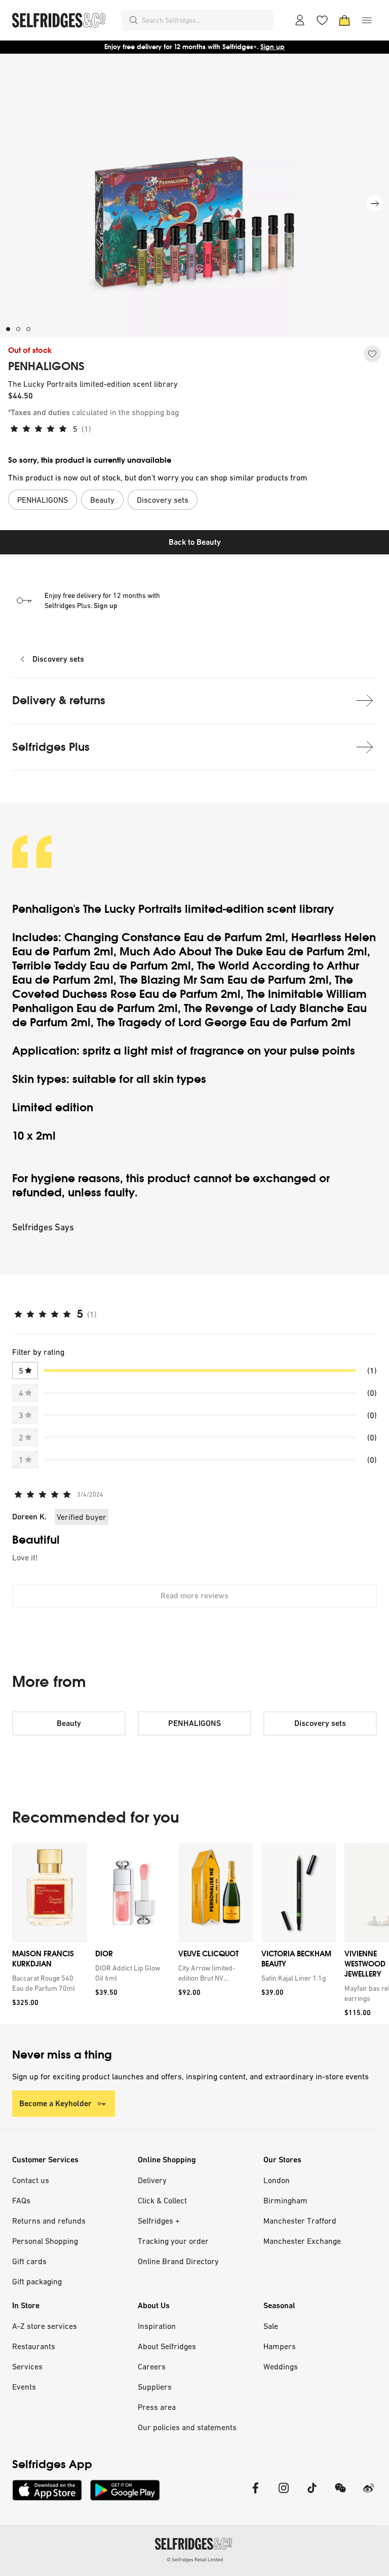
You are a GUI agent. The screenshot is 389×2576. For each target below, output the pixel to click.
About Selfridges (167, 2346)
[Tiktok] (312, 2494)
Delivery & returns (59, 700)
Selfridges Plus (51, 747)
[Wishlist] (322, 20)
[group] (194, 1933)
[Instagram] (284, 2494)
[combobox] (206, 20)
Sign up (273, 47)
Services (27, 2366)
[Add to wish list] (372, 354)
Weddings (281, 2366)
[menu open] (367, 20)
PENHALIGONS (46, 367)
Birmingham (285, 2200)
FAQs (21, 2200)
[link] (48, 1983)
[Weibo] (369, 2494)
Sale (271, 2326)
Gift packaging (37, 2281)
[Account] (300, 20)
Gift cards (29, 2261)
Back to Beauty (195, 542)
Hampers (280, 2346)
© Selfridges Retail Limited (195, 2560)
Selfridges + (159, 2221)
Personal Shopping (45, 2241)
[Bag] (344, 20)
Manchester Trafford (300, 2221)
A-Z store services (45, 2326)
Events (24, 2387)
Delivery (152, 2180)
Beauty (69, 1723)
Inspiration (157, 2326)
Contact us (31, 2180)
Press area (157, 2407)
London (277, 2180)
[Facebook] (255, 2494)
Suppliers (155, 2387)
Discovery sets (58, 659)
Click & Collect (162, 2200)
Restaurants (34, 2346)
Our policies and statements (187, 2427)
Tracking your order (173, 2241)
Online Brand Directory (178, 2261)
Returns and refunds (49, 2221)
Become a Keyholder (55, 2103)
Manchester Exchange (302, 2241)
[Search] (134, 20)
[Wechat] (340, 2494)
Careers (152, 2366)
